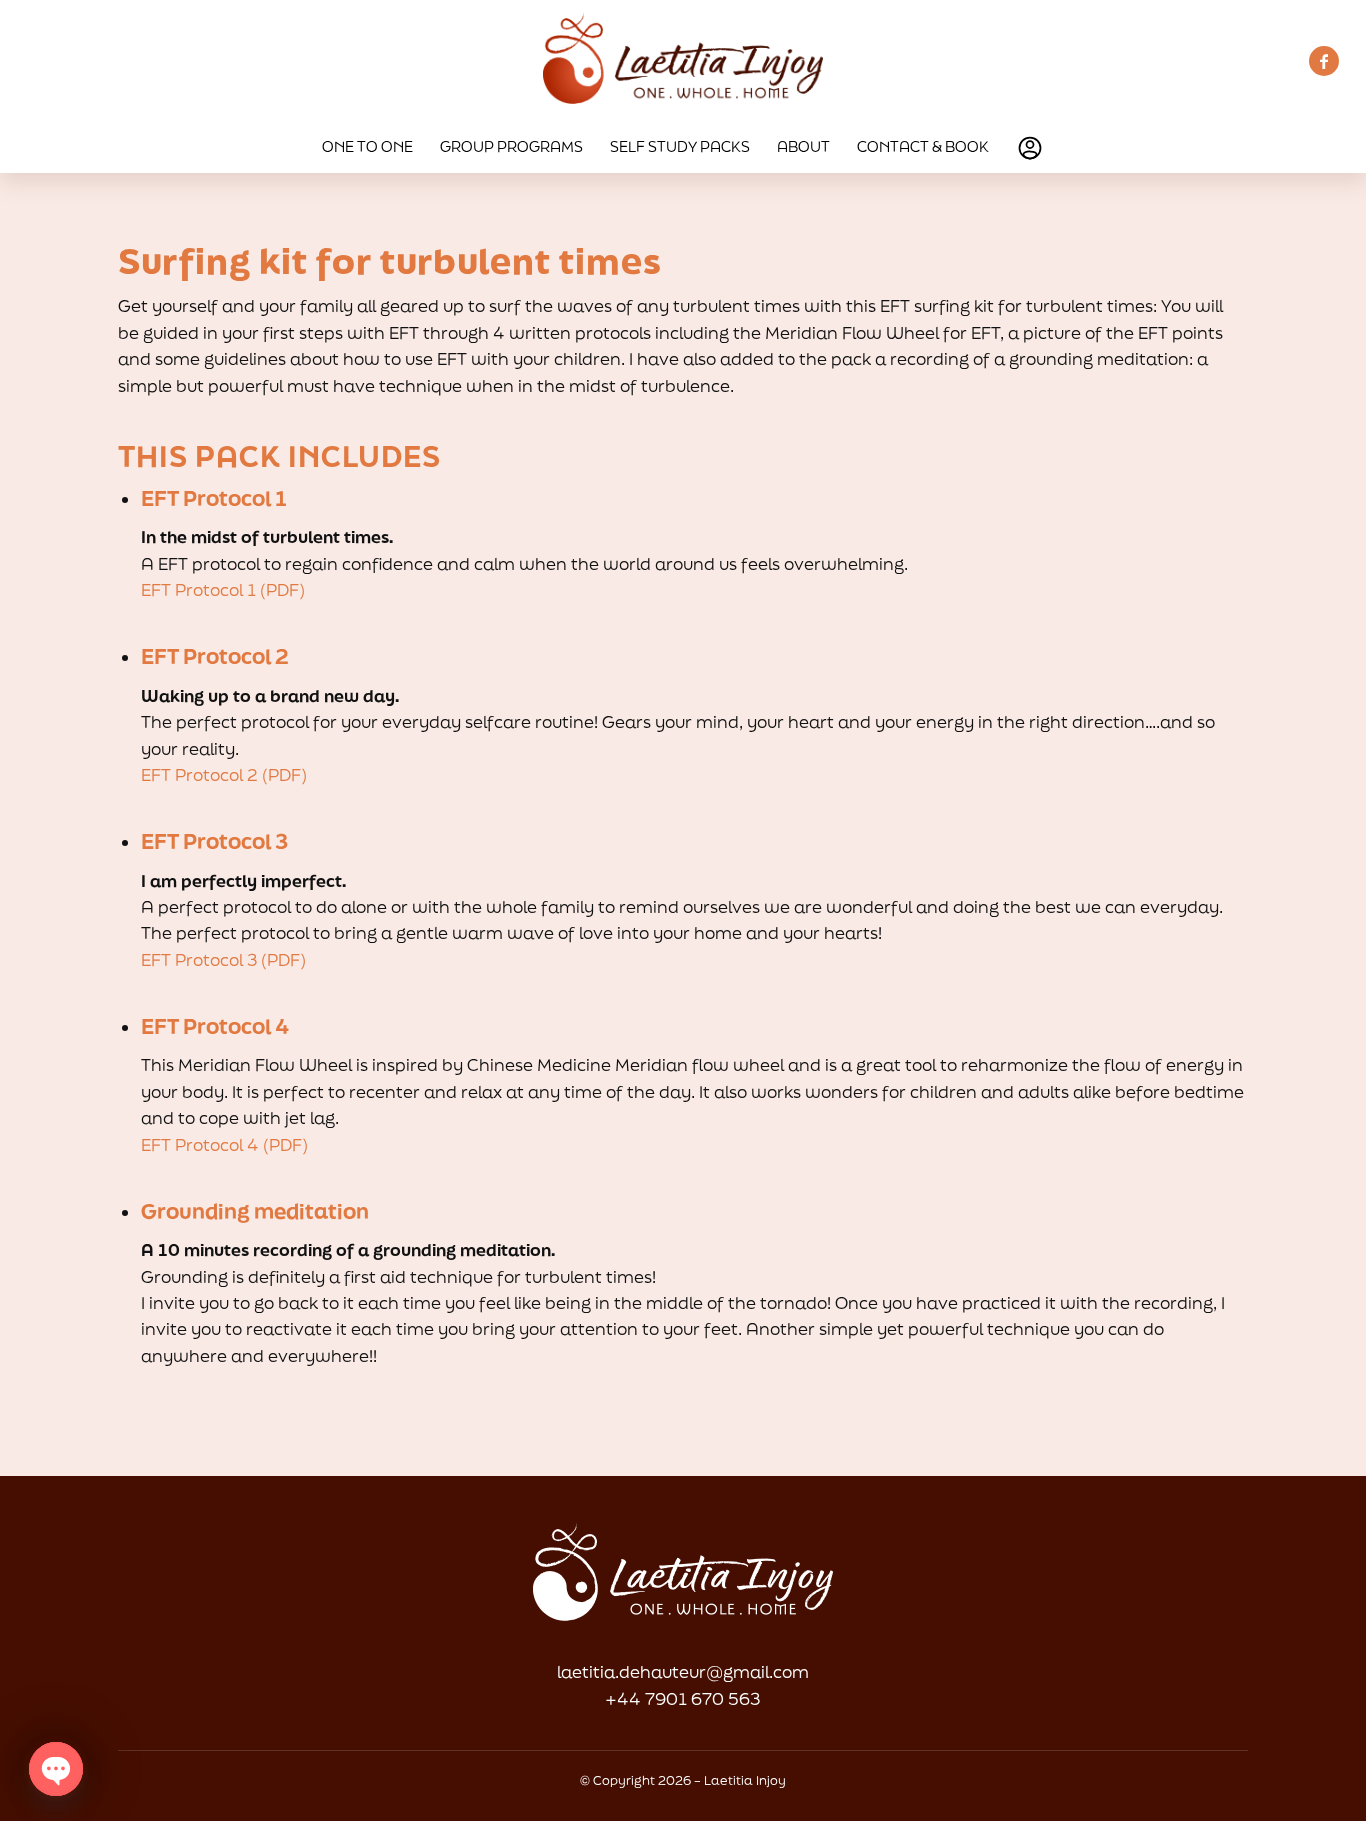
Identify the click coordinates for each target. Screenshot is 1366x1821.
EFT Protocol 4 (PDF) (224, 1144)
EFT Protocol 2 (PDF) (224, 774)
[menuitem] (367, 147)
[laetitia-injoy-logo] (683, 61)
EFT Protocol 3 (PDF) (223, 959)
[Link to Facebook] (1324, 61)
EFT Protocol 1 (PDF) (223, 589)
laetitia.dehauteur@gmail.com (683, 1671)
